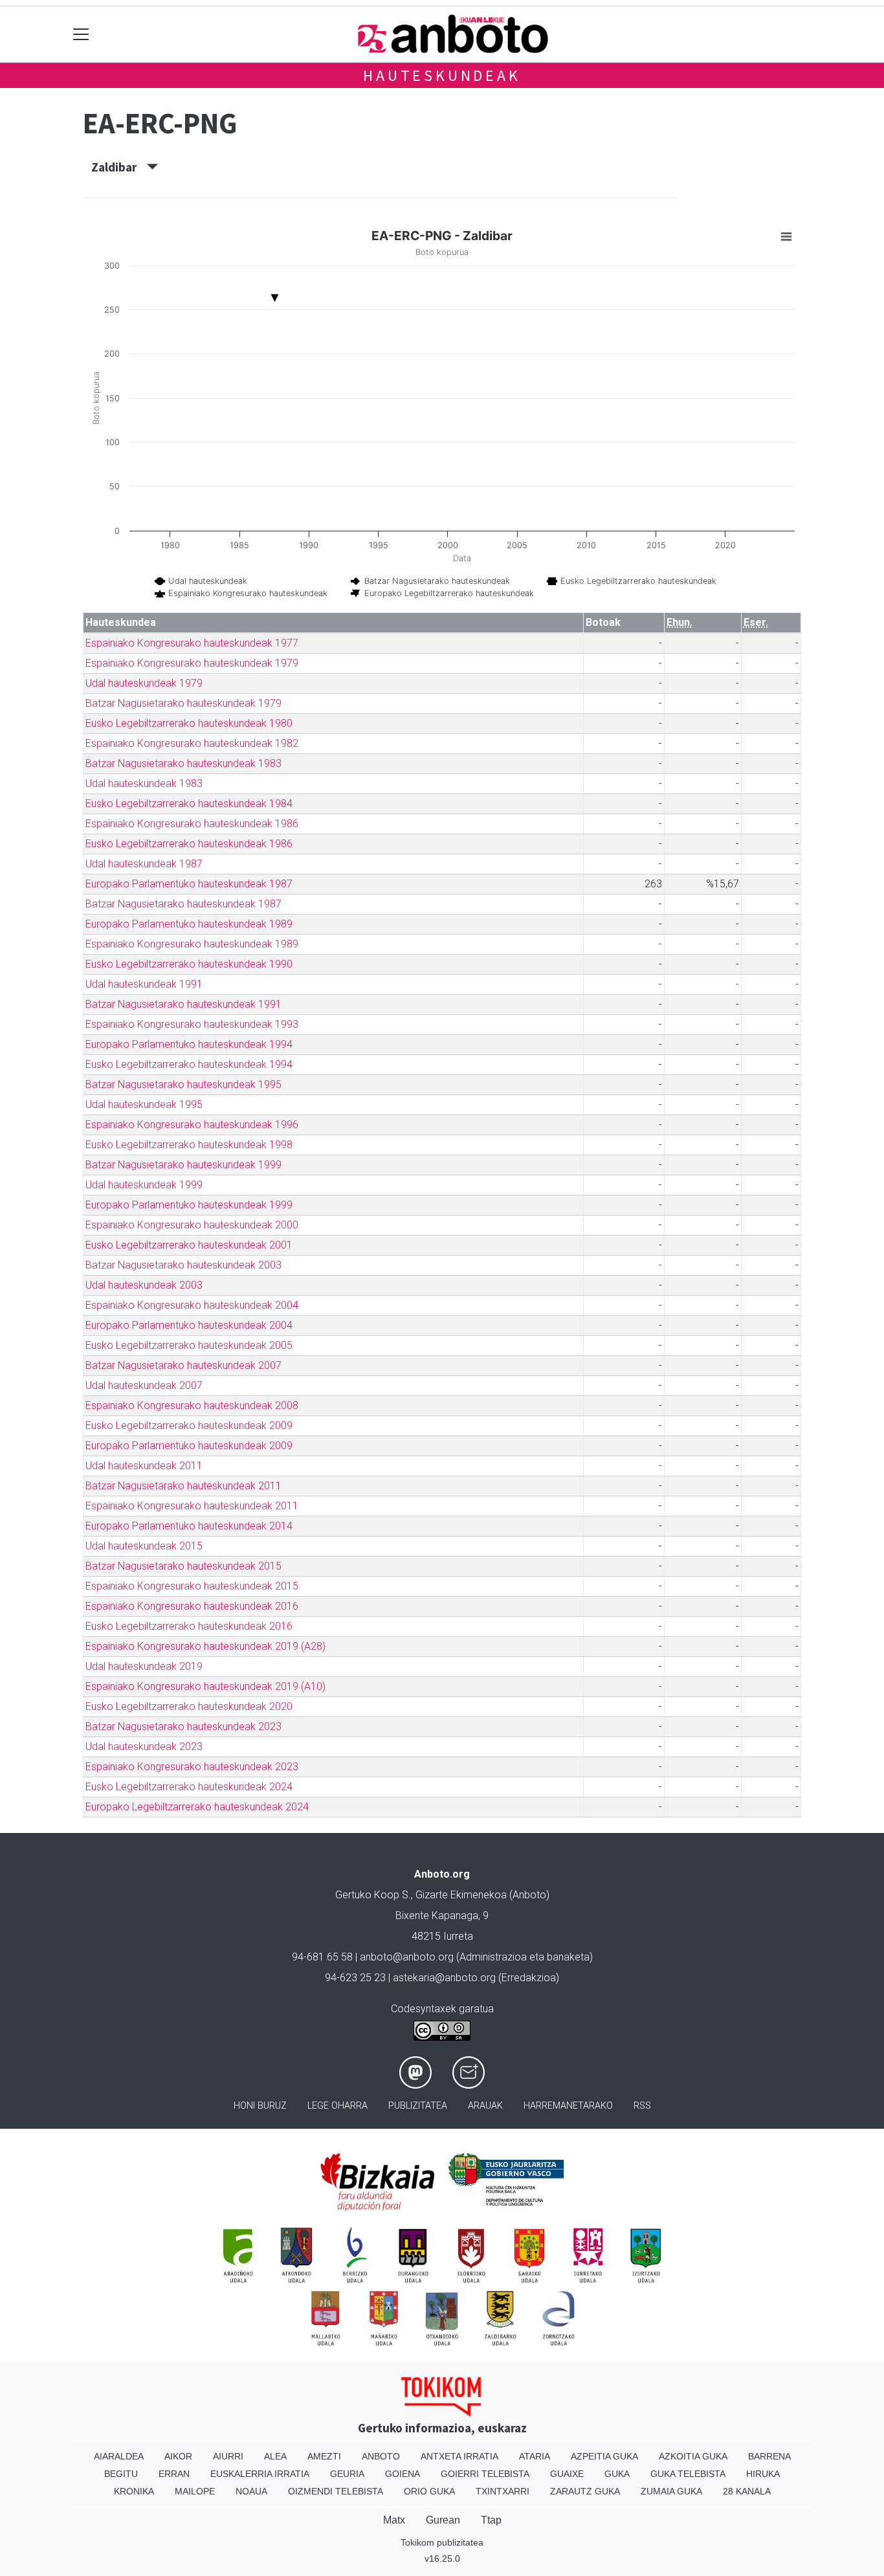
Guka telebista (688, 2474)
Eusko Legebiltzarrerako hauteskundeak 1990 (189, 964)
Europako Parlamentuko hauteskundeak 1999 (189, 1205)
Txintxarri (503, 2491)
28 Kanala (747, 2491)
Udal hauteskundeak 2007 (144, 1385)
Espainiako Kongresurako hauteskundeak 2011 (192, 1506)
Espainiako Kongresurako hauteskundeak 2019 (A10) (205, 1686)
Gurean (443, 2520)
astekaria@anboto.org (444, 1978)
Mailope (195, 2491)
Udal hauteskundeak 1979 (144, 683)
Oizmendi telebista (336, 2491)
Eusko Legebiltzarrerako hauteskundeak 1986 (189, 844)
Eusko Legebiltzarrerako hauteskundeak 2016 (189, 1626)
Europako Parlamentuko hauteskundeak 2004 (189, 1325)
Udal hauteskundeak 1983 (144, 783)
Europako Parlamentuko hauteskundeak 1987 (189, 884)
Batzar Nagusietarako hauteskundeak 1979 (183, 703)
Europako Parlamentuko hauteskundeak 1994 (189, 1044)
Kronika (134, 2491)
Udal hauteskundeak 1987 (144, 864)
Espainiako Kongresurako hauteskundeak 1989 (192, 944)
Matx (394, 2520)
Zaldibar (119, 167)
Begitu (121, 2474)
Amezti (324, 2456)
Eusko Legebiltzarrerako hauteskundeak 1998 (189, 1145)
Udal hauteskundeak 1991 (144, 984)
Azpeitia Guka (604, 2456)
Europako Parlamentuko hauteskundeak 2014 (189, 1526)
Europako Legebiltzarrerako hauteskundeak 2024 (197, 1807)
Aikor (178, 2456)
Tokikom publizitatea (442, 2542)
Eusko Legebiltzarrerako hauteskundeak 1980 (189, 723)
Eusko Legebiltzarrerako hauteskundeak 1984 (189, 804)
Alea (275, 2456)
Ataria (535, 2456)
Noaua (251, 2491)
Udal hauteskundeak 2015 (144, 1546)
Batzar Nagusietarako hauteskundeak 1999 (183, 1165)
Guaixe (567, 2474)
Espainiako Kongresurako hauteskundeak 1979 (192, 663)
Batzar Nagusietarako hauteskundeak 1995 (183, 1084)
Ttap (491, 2520)
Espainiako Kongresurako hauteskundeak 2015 (192, 1586)
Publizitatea (418, 2106)
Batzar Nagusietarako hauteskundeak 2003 (183, 1265)
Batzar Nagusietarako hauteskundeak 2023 (183, 1727)
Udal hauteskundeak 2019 (144, 1666)
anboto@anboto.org (407, 1957)
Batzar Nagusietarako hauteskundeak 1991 (183, 1004)
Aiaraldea (119, 2456)
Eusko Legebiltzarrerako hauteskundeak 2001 (189, 1245)
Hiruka (763, 2474)
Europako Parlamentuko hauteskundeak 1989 (189, 924)
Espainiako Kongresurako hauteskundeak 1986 (192, 824)
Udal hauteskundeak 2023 (144, 1747)
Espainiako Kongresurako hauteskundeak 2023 (192, 1767)
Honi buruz (260, 2106)
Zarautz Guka (585, 2491)
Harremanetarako (568, 2106)
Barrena (769, 2456)
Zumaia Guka (671, 2491)
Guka (617, 2474)
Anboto (381, 2456)
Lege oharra (337, 2106)
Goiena (403, 2474)
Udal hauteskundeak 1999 (144, 1185)
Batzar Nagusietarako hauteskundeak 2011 (183, 1486)
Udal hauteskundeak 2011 (144, 1466)
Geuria (347, 2474)
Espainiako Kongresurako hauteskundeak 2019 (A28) (205, 1646)
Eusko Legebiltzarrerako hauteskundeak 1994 (189, 1064)
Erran (174, 2474)
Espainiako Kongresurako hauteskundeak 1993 (192, 1024)
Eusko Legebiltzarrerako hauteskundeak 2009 (189, 1426)
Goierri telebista (485, 2474)
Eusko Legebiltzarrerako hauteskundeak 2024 (189, 1787)
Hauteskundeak (442, 75)
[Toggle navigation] (81, 34)
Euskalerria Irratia (260, 2474)
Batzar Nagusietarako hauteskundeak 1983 (183, 763)
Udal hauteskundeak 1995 (144, 1105)
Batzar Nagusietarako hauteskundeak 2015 (183, 1566)
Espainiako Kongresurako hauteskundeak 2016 (192, 1606)
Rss (642, 2106)
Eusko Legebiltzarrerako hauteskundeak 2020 (189, 1706)
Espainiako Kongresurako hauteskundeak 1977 (192, 643)
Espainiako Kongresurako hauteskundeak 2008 (192, 1405)
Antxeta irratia (459, 2456)
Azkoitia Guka (693, 2456)
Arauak (485, 2106)
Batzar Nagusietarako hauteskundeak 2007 (183, 1365)
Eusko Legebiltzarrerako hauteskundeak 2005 (189, 1345)
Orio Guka (429, 2491)
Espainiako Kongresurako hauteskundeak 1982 (192, 743)
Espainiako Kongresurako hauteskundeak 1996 (192, 1125)
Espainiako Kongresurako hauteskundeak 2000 (192, 1225)
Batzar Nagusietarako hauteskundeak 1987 (183, 904)
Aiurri (228, 2456)
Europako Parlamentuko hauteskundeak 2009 (189, 1446)
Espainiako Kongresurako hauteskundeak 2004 (192, 1305)
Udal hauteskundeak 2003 (144, 1285)
